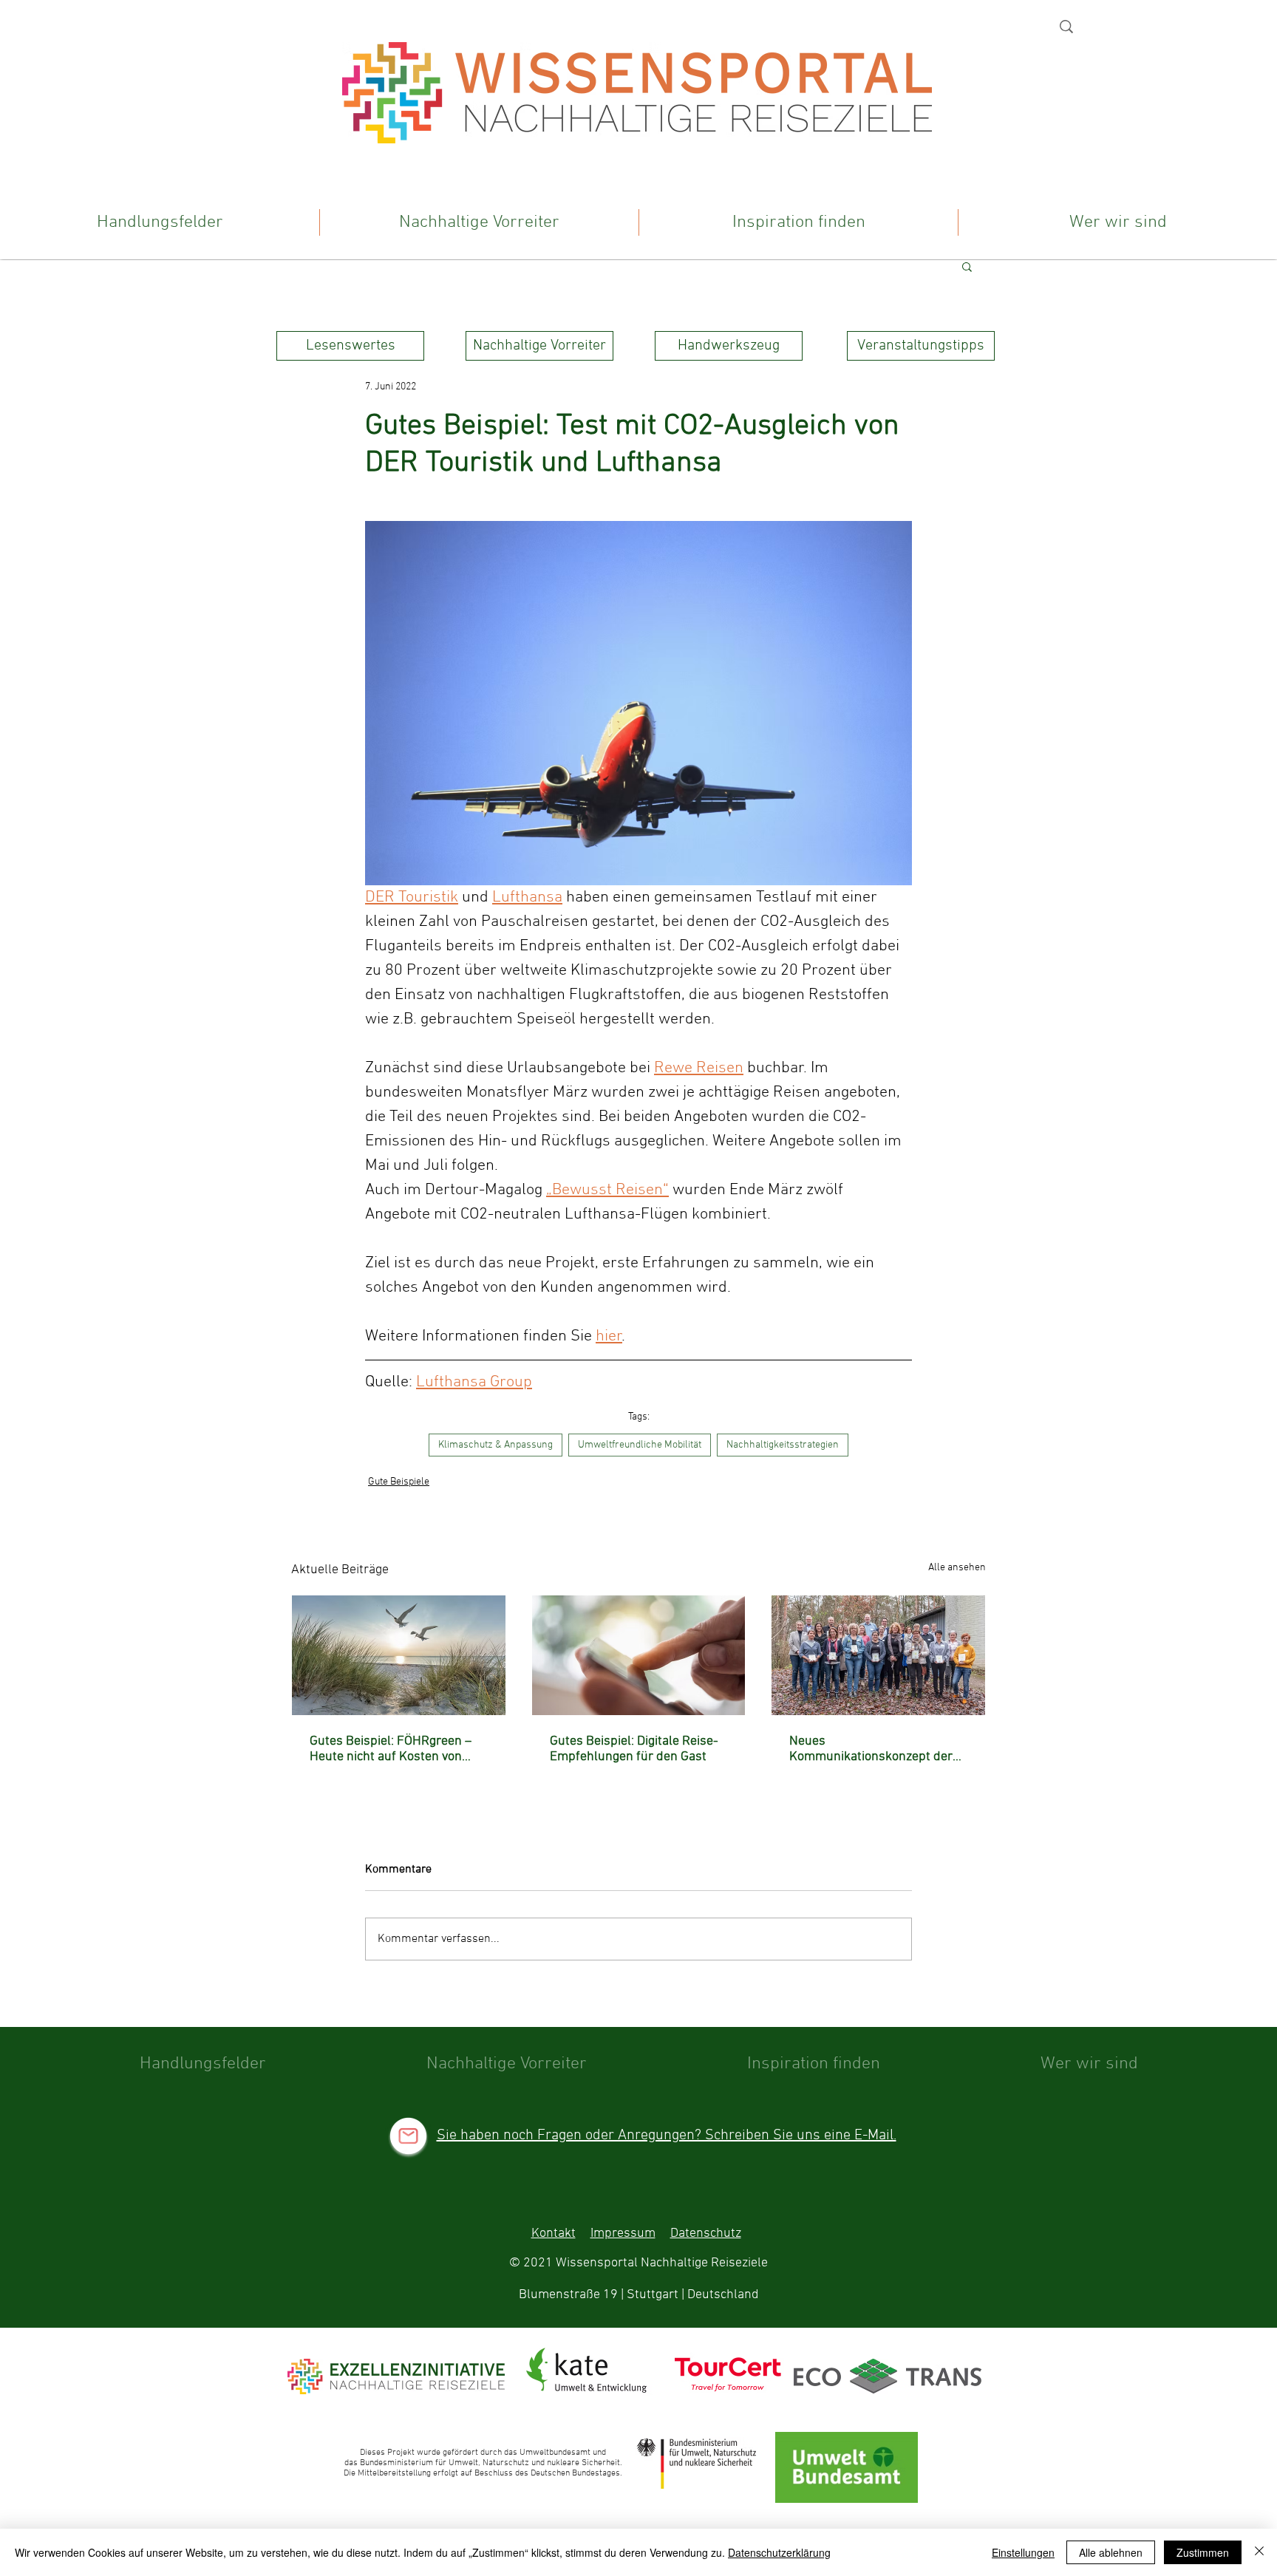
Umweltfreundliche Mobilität (640, 1445)
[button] (967, 266)
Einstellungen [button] (1023, 2552)
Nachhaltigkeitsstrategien (783, 1445)
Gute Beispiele (399, 1482)
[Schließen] (1259, 2552)
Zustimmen (1203, 2552)
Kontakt (554, 2233)
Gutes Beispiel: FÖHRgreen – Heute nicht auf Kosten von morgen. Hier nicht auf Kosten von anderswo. (394, 1749)
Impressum (623, 2233)
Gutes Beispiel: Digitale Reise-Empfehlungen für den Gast (634, 1749)
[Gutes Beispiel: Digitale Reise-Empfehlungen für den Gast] (639, 1655)
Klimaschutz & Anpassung (496, 1445)
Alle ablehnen (1111, 2552)
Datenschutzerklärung (779, 2552)
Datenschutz (706, 2233)
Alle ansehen (957, 1568)
